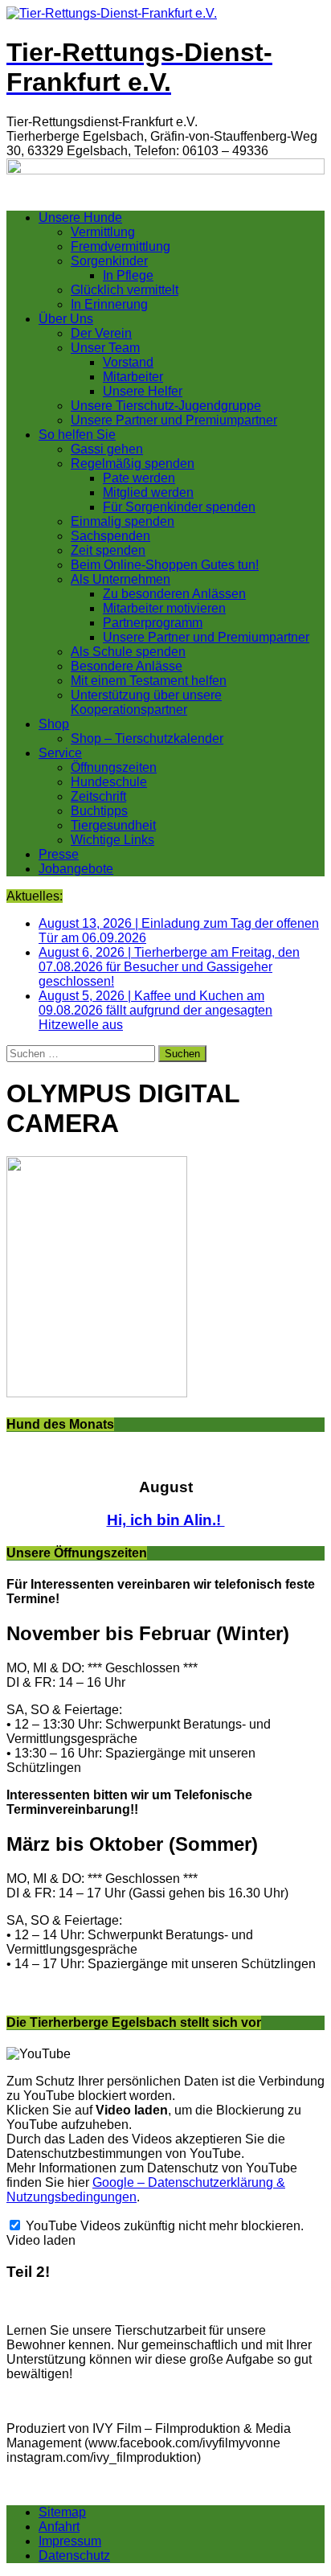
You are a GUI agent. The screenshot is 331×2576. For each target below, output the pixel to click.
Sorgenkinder (109, 261)
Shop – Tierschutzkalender (147, 738)
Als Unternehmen (121, 579)
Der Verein (101, 333)
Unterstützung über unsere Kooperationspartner (146, 702)
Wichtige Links (112, 840)
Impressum (70, 2541)
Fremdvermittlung (121, 246)
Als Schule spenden (128, 652)
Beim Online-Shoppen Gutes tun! (165, 565)
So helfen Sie (77, 435)
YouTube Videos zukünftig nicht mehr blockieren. (163, 2226)
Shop (54, 724)
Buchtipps (99, 811)
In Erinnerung (109, 304)
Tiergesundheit (113, 825)
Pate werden (139, 478)
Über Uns (66, 319)
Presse (59, 854)
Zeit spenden (108, 550)
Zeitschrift (98, 796)
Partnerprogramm (153, 623)
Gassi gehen (107, 449)
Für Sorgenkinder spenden (179, 507)
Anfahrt (59, 2527)
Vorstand (128, 362)
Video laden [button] (41, 2240)
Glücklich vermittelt (125, 290)
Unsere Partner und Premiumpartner (174, 420)
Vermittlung (103, 232)
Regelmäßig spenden (133, 464)
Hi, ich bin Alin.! (166, 1520)
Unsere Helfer (143, 391)
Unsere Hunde (80, 217)
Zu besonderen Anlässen (174, 594)
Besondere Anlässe (127, 666)
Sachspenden (110, 536)
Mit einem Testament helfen (149, 681)
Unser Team (105, 348)
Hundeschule (109, 782)
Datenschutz (74, 2555)
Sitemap (62, 2512)
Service (60, 753)
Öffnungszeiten (114, 767)
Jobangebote (76, 869)
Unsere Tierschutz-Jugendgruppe (166, 406)
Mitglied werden (148, 492)
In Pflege (128, 275)
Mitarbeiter (133, 377)
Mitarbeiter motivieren (164, 608)
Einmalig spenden (123, 521)
